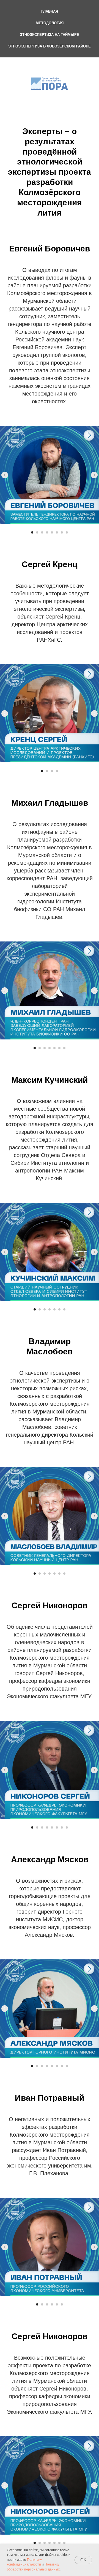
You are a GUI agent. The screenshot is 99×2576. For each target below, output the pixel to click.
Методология (50, 23)
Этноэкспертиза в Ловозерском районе (50, 46)
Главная (50, 11)
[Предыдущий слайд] (5, 475)
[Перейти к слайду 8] (67, 532)
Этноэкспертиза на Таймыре (50, 35)
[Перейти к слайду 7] (62, 532)
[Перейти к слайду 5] (52, 532)
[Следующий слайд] (94, 475)
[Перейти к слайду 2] (37, 532)
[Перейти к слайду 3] (42, 532)
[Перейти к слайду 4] (47, 532)
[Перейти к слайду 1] (32, 532)
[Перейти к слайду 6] (57, 532)
